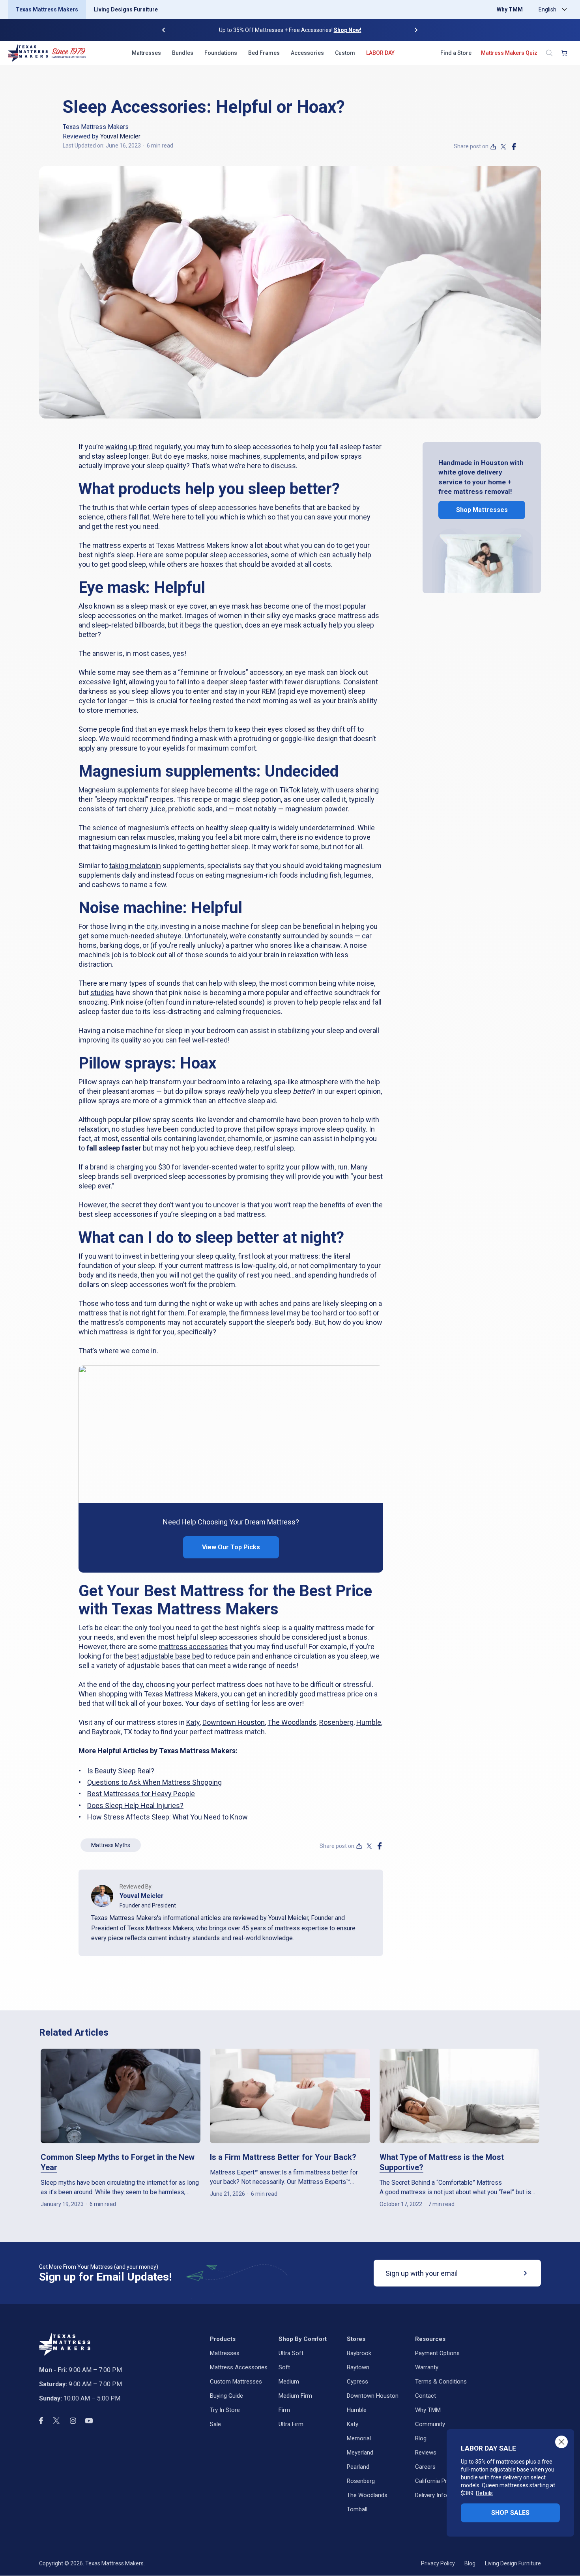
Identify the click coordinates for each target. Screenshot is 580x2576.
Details (484, 2493)
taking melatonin (135, 866)
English (547, 9)
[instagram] (73, 2421)
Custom (345, 53)
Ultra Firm (291, 2424)
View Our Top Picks (231, 1547)
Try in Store (225, 2410)
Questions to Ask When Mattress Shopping (154, 1782)
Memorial (359, 2438)
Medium (289, 2382)
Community (430, 2424)
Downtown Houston (234, 1722)
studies (102, 993)
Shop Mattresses (482, 510)
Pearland (358, 2467)
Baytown (358, 2367)
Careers (425, 2467)
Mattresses (146, 53)
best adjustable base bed (165, 1656)
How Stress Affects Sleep (128, 1817)
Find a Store (456, 53)
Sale (215, 2424)
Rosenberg (336, 1722)
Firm (284, 2410)
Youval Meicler (120, 136)
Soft (284, 2367)
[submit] (526, 2273)
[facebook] (514, 147)
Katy (193, 1722)
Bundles (183, 53)
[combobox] (551, 9)
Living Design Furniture (513, 2563)
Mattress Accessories (239, 2367)
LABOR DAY (380, 53)
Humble (369, 1722)
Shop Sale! (337, 30)
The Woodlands (292, 1722)
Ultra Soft (291, 2353)
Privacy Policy (438, 2563)
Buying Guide (226, 2396)
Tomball (357, 2509)
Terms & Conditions (441, 2382)
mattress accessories (193, 1647)
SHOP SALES (510, 2513)
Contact (426, 2396)
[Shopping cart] (564, 53)
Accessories (307, 53)
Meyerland (360, 2453)
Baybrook (106, 1732)
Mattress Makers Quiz (509, 53)
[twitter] (503, 147)
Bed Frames (264, 53)
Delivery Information (441, 2495)
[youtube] (89, 2421)
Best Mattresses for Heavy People (141, 1794)
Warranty (427, 2367)
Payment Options (437, 2353)
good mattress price (331, 1694)
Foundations (221, 53)
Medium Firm (295, 2396)
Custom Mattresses (236, 2382)
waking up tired (129, 447)
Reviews (426, 2453)
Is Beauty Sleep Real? (121, 1771)
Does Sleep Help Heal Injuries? (135, 1805)
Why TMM (510, 9)
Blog (421, 2438)
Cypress (357, 2382)
